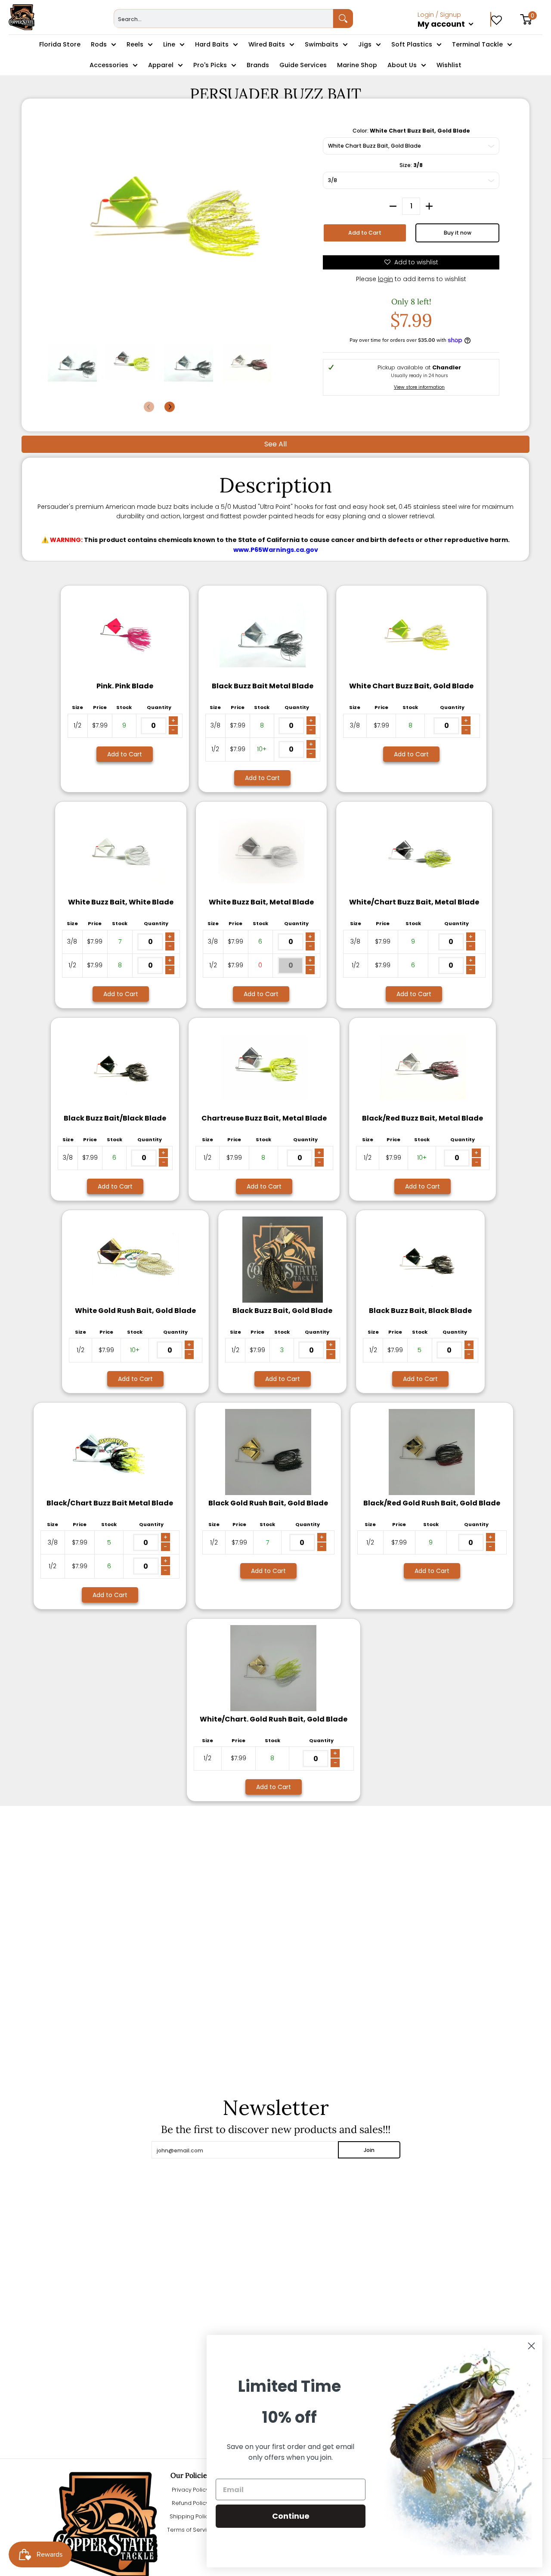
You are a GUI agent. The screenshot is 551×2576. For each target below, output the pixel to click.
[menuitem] (454, 34)
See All (275, 444)
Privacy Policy (190, 2490)
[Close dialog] (531, 2346)
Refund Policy (190, 2503)
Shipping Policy (190, 2516)
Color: (411, 131)
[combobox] (224, 19)
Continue (291, 2516)
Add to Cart (365, 233)
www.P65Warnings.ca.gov (276, 550)
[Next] (170, 407)
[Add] (429, 206)
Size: (411, 165)
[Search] (343, 19)
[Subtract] (393, 206)
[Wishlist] (497, 17)
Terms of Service (190, 2530)
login (385, 279)
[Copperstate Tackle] (22, 17)
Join (369, 2150)
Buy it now (458, 233)
